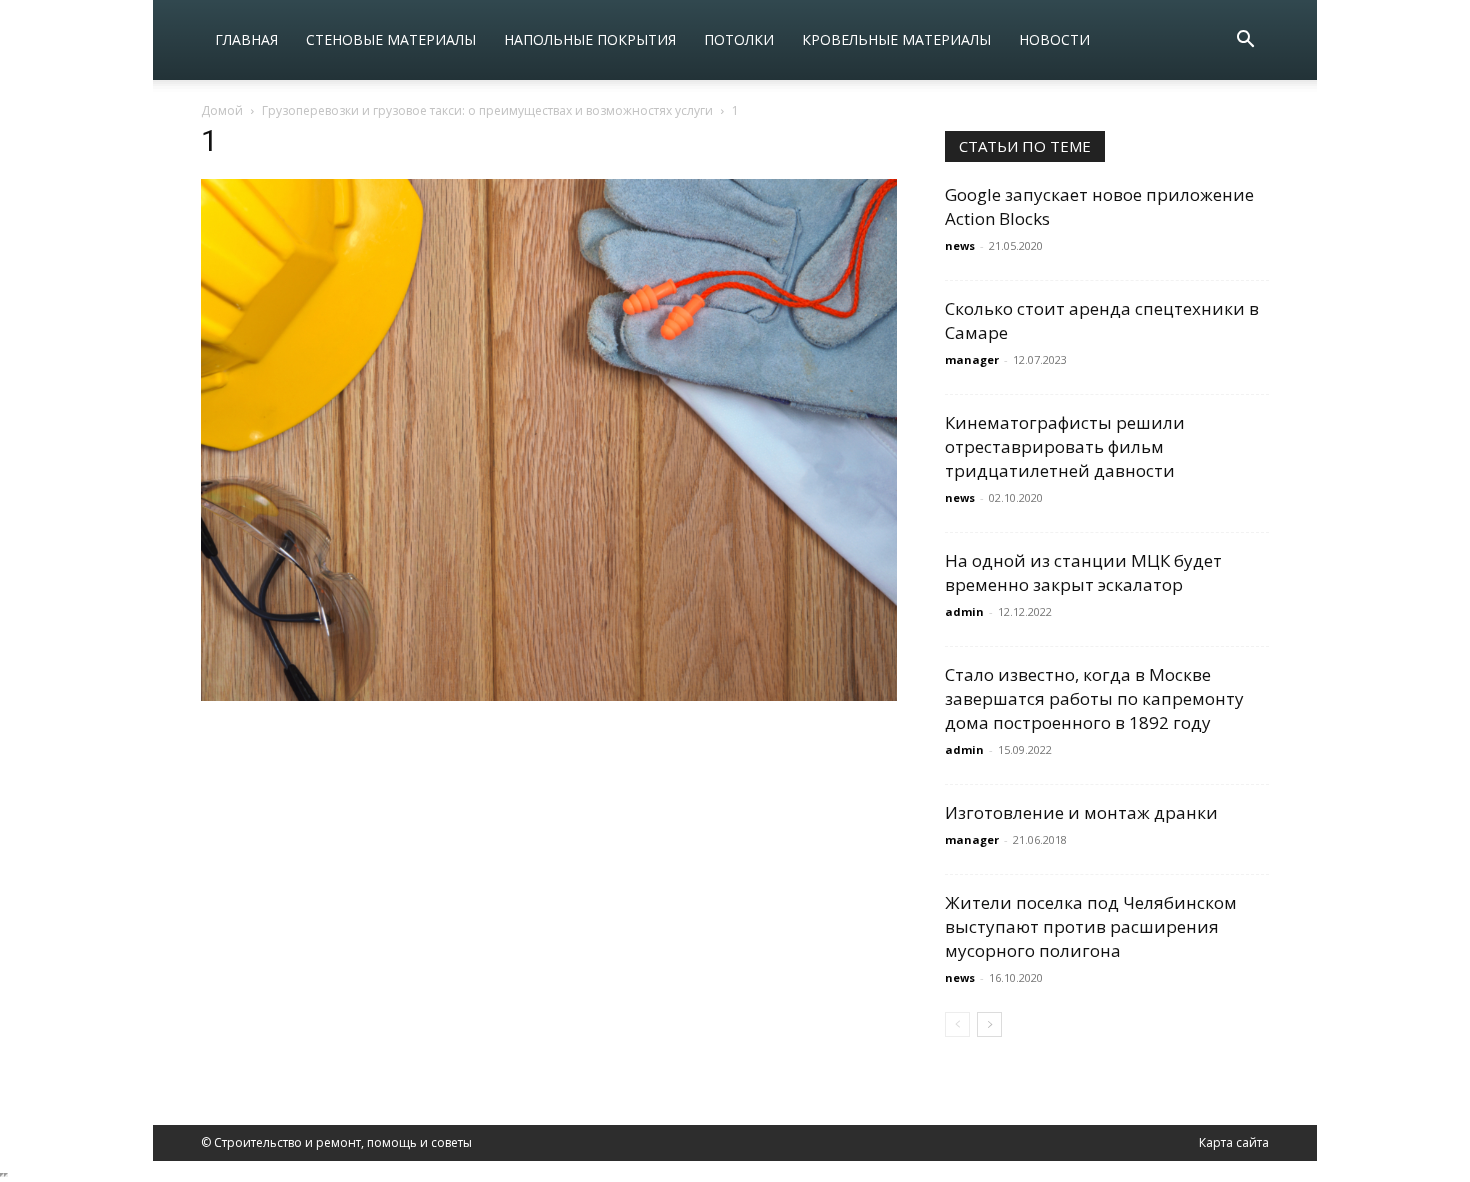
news (960, 245)
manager (972, 359)
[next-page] (989, 1024)
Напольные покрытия (590, 39)
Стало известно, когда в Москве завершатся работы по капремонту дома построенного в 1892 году (1094, 698)
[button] (1245, 41)
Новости (1054, 39)
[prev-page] (957, 1024)
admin (964, 611)
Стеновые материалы (391, 39)
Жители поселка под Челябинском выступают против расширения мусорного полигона (1091, 926)
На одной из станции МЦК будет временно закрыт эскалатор (1083, 572)
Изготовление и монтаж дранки (1081, 812)
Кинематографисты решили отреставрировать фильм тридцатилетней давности (1065, 446)
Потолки (739, 39)
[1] (549, 695)
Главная (246, 39)
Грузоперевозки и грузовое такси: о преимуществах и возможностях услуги (487, 110)
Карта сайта (1234, 1142)
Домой (222, 110)
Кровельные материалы (896, 39)
